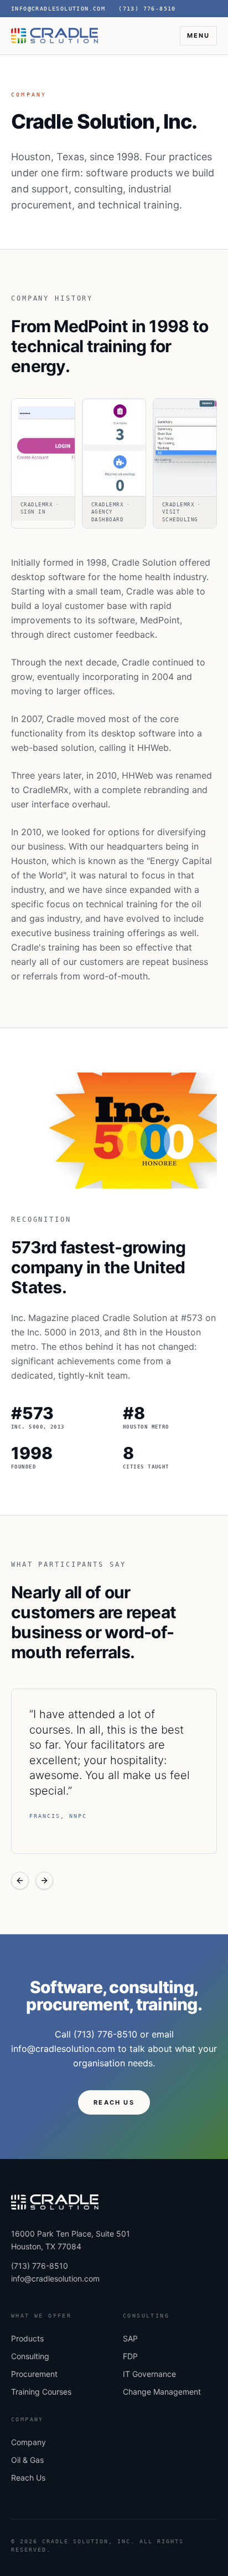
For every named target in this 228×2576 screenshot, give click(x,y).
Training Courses (41, 2392)
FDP (130, 2356)
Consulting (30, 2356)
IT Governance (149, 2374)
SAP (130, 2338)
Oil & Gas (27, 2460)
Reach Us (28, 2478)
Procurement (34, 2374)
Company (28, 2442)
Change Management (162, 2392)
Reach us (114, 2102)
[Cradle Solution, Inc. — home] (55, 35)
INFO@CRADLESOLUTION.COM (58, 9)
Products (27, 2338)
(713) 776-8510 (147, 9)
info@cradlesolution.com (55, 2278)
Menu (198, 35)
